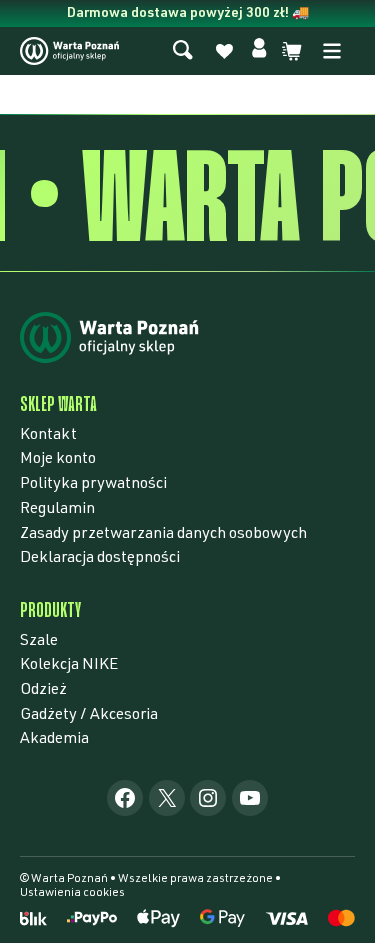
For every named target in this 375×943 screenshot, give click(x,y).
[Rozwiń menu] (332, 51)
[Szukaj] (183, 51)
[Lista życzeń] (224, 54)
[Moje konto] (259, 51)
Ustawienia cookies (72, 893)
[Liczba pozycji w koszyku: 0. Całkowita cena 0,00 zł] (292, 51)
